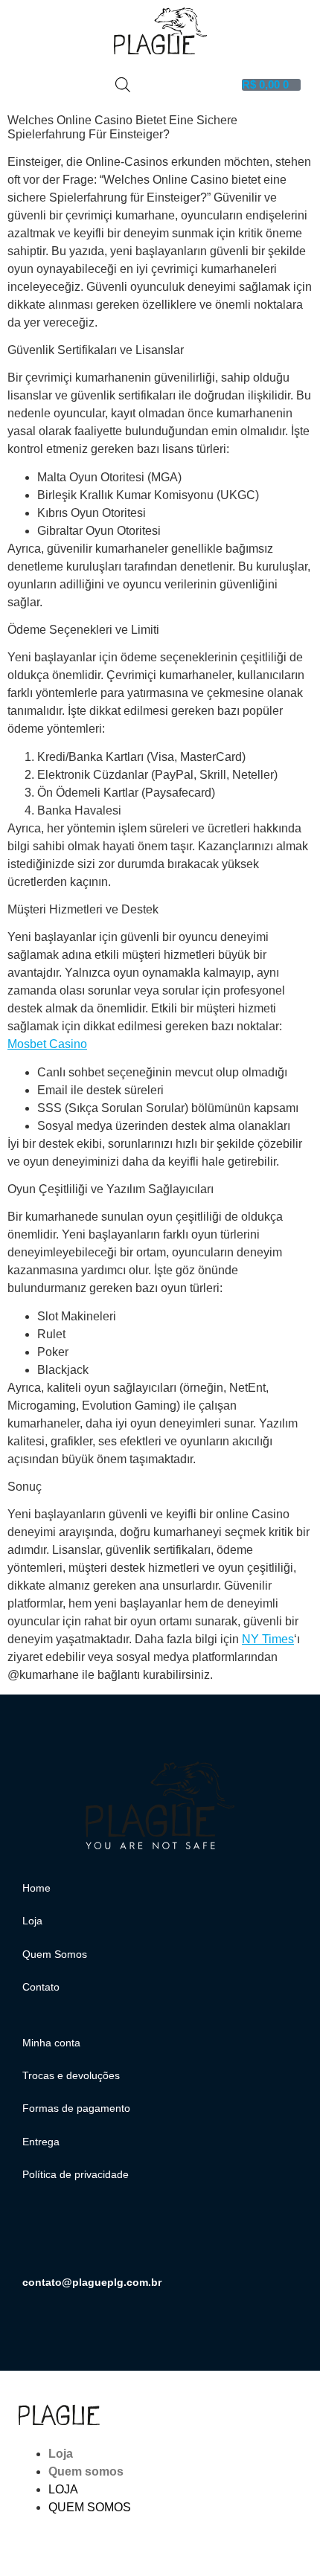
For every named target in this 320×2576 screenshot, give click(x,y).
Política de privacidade (76, 2174)
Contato (41, 1987)
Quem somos (86, 2471)
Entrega (41, 2142)
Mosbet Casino (47, 1044)
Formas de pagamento (76, 2108)
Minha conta (51, 2043)
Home (36, 1888)
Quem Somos (55, 1954)
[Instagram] (41, 2238)
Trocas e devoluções (71, 2075)
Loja (32, 1921)
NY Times (268, 1639)
